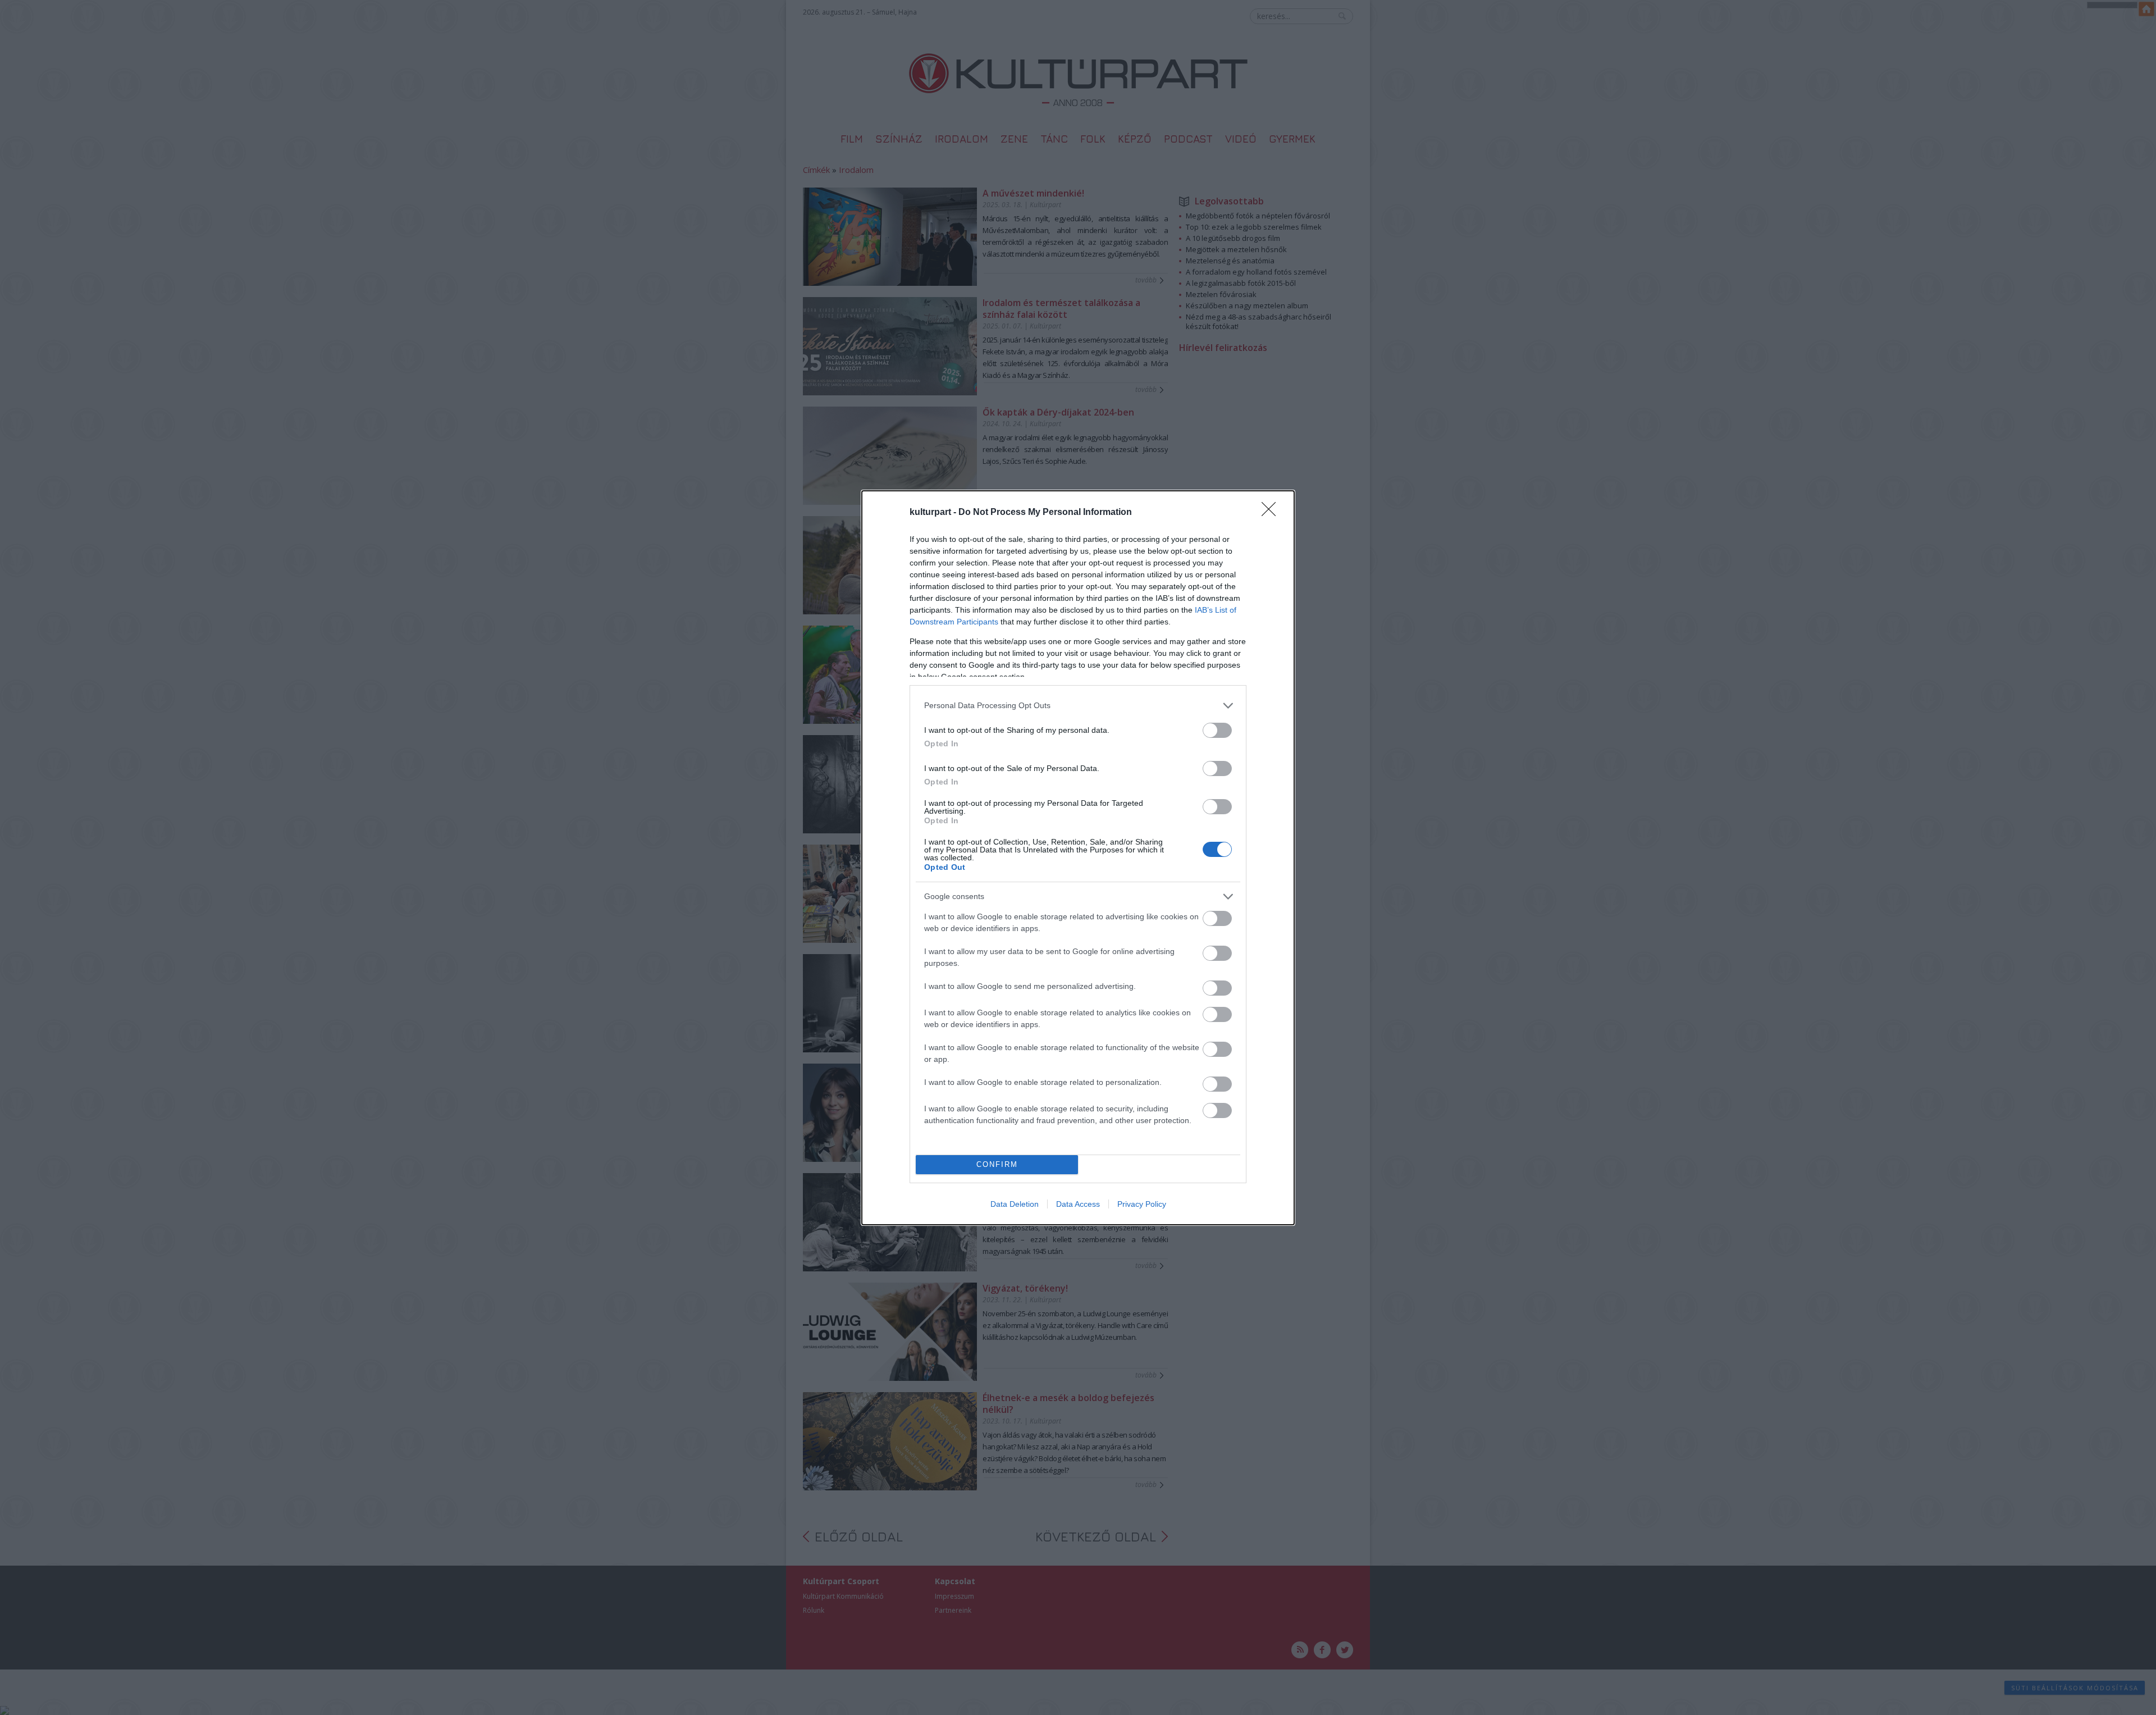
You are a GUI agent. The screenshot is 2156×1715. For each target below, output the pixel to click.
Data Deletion (1015, 1204)
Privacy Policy (1142, 1204)
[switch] (1217, 730)
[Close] (1272, 513)
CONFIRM (997, 1164)
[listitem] (1078, 706)
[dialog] (1078, 858)
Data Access (1078, 1204)
